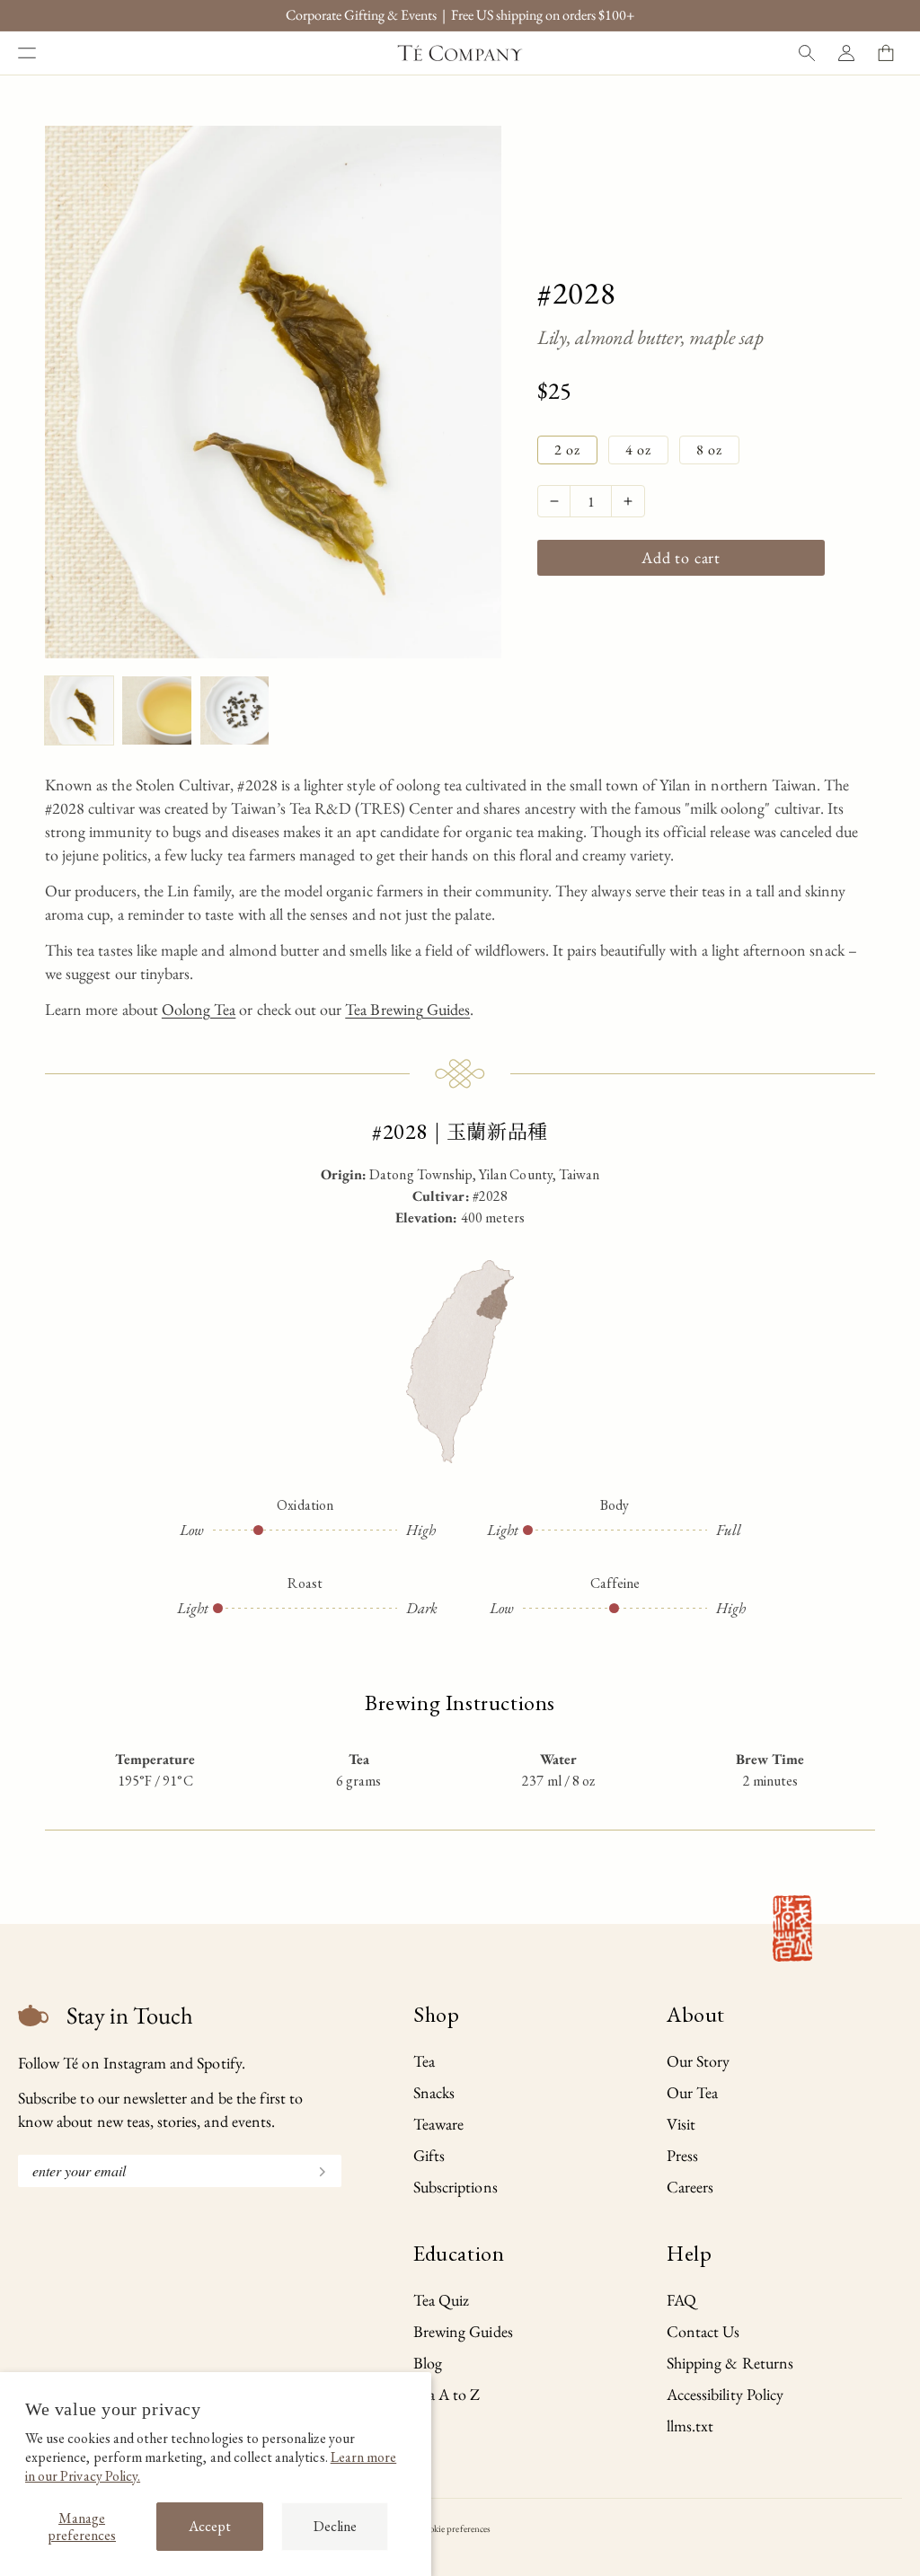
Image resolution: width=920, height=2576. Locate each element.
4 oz (638, 450)
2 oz (567, 450)
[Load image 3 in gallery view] (234, 710)
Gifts (429, 2155)
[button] (27, 53)
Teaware (438, 2124)
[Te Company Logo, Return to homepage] (460, 53)
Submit (314, 2170)
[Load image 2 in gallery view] (156, 710)
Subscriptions (456, 2187)
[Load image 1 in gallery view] (79, 710)
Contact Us (703, 2331)
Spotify (219, 2063)
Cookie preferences (454, 2528)
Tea (424, 2061)
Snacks (434, 2092)
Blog (428, 2363)
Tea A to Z (447, 2394)
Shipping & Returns (730, 2363)
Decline (335, 2526)
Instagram (135, 2063)
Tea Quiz (441, 2300)
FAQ (681, 2300)
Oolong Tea (199, 1009)
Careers (690, 2187)
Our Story (698, 2061)
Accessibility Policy (725, 2394)
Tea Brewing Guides (407, 1009)
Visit (681, 2124)
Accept (210, 2526)
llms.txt (690, 2426)
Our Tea (692, 2092)
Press (682, 2155)
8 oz (709, 450)
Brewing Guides (463, 2331)
